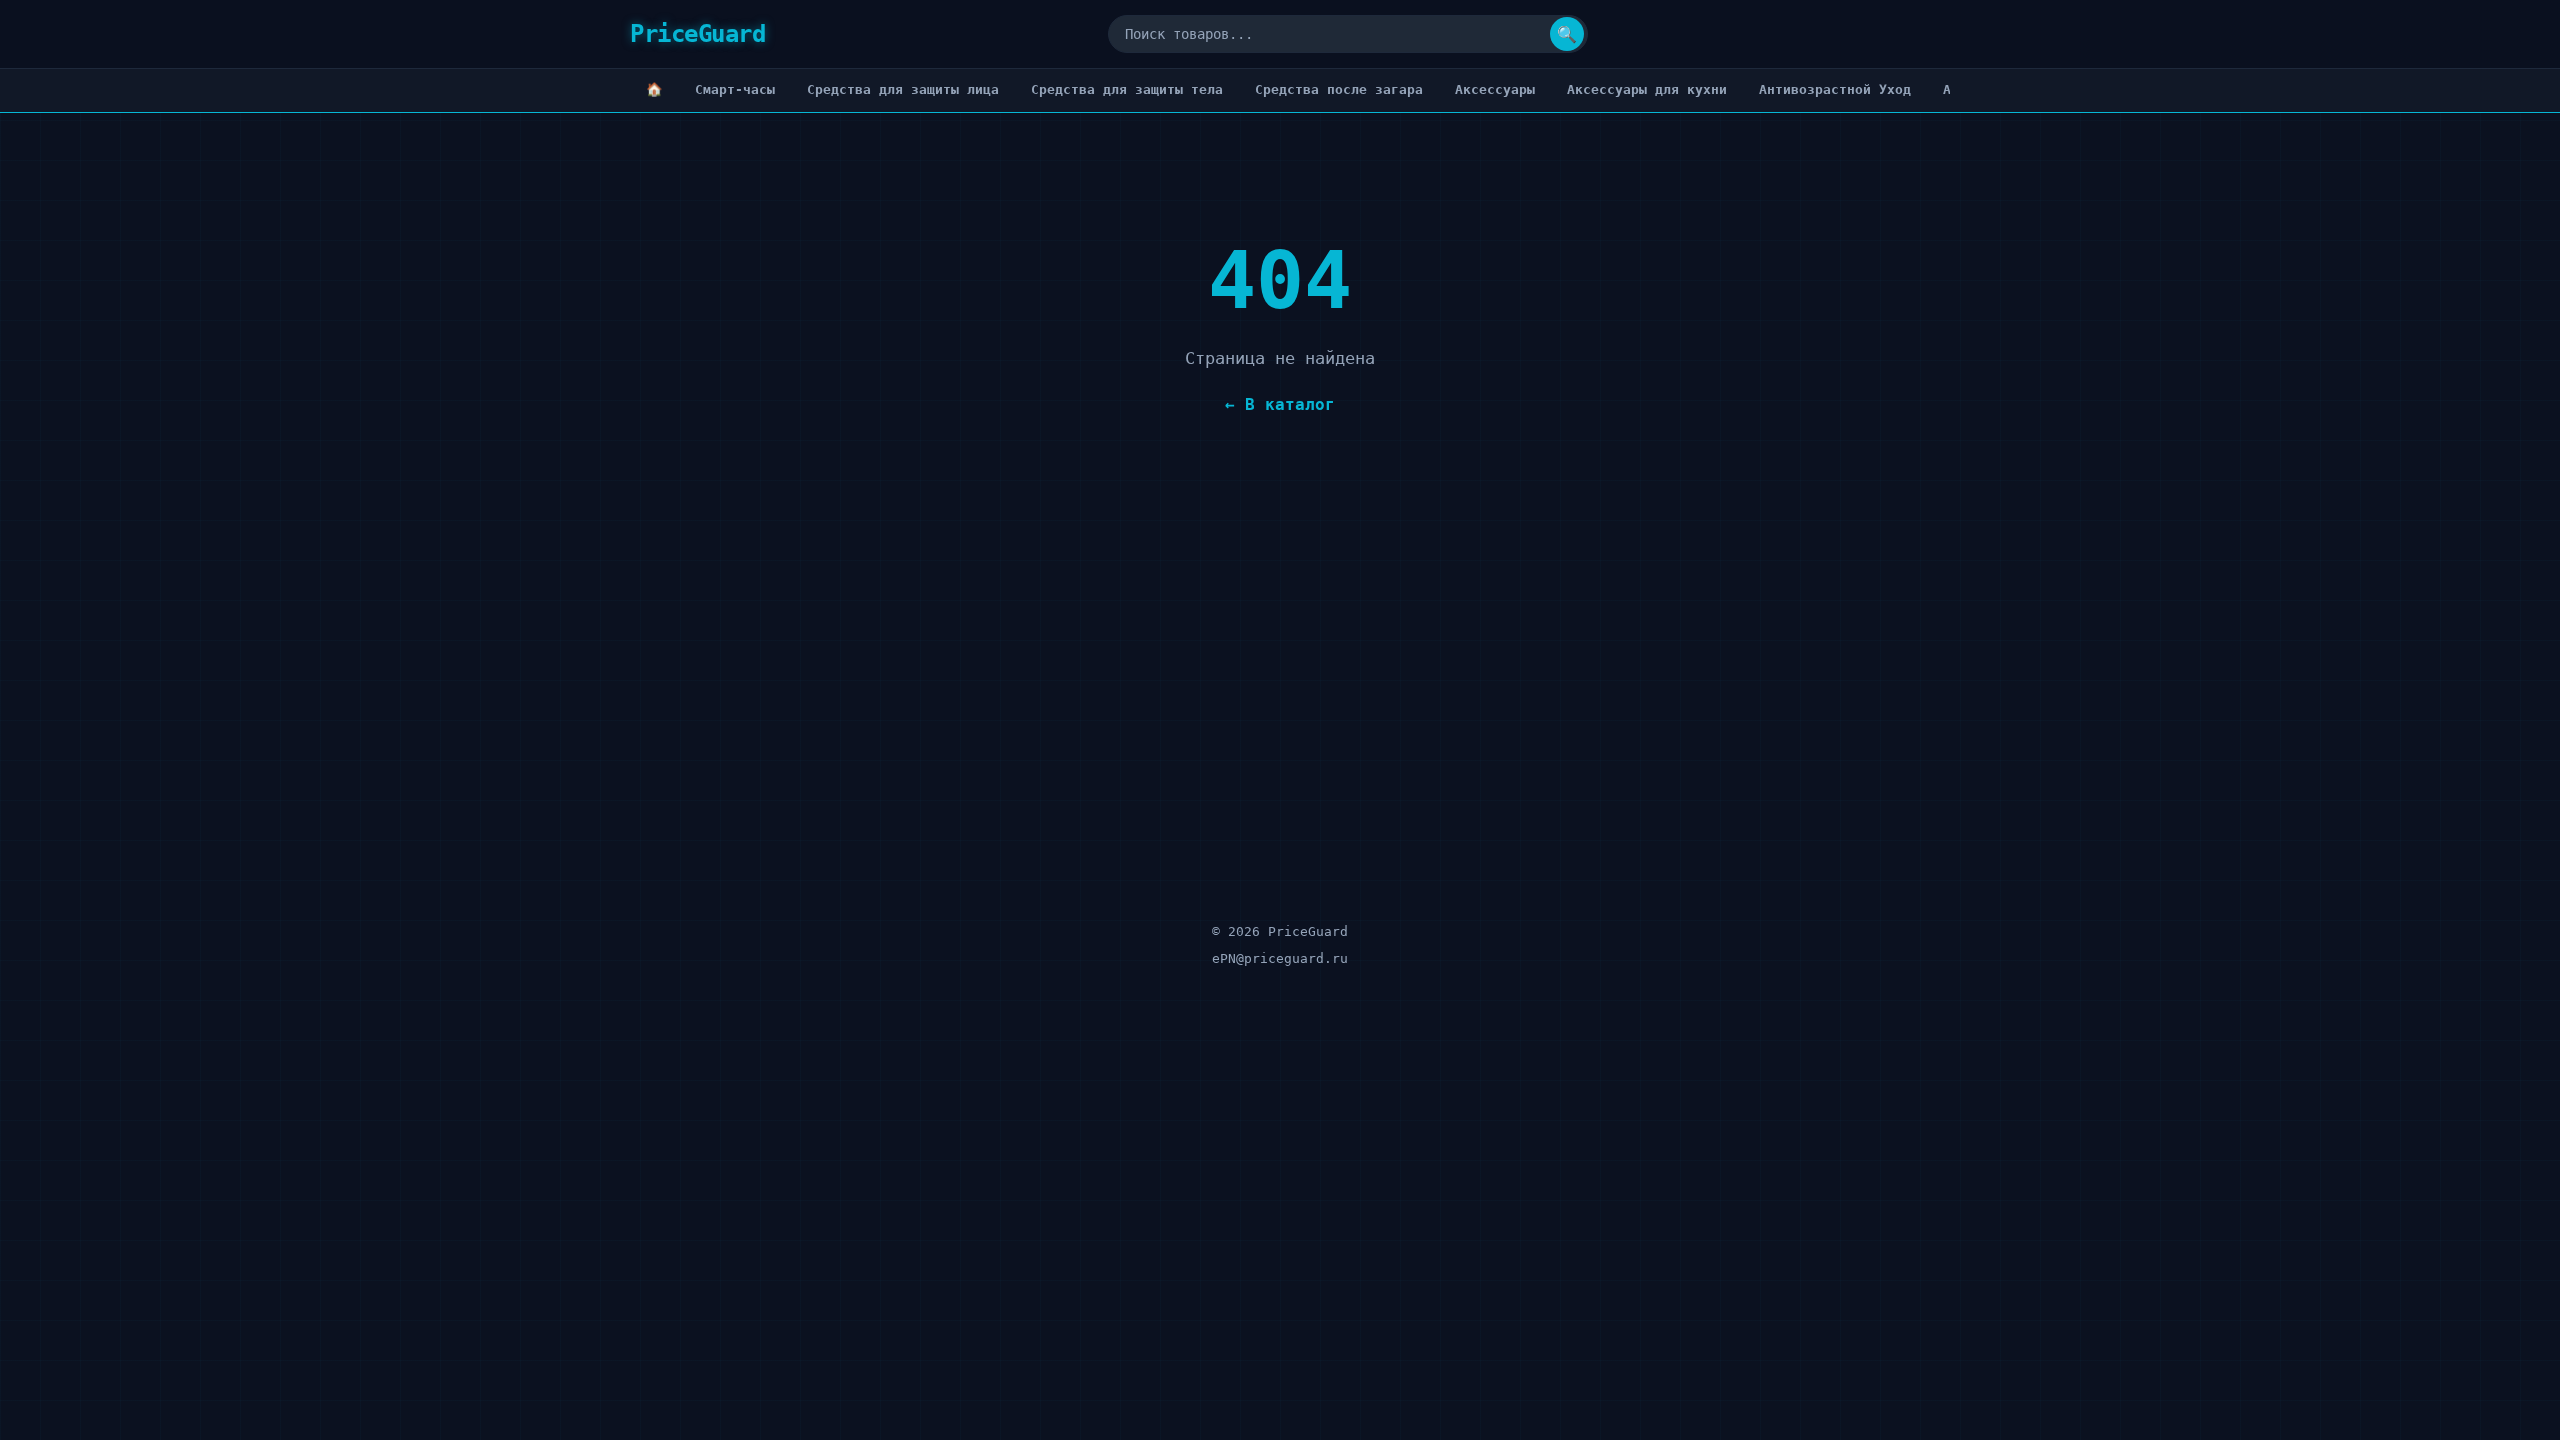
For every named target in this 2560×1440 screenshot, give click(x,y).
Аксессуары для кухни (1647, 89)
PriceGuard (697, 34)
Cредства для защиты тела (1127, 89)
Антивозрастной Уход (1835, 89)
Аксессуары (1495, 89)
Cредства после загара (1339, 89)
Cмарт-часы (735, 89)
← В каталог (1280, 404)
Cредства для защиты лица (903, 89)
